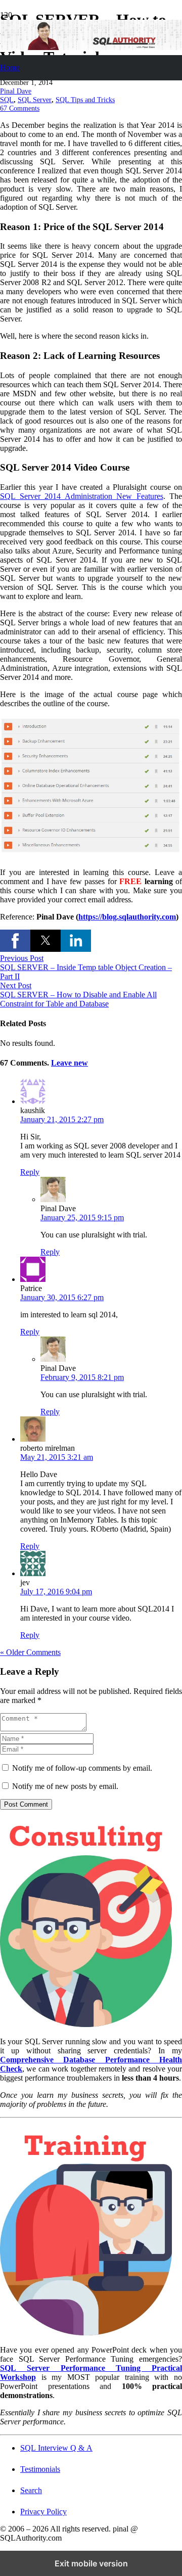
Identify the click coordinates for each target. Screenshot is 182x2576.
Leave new (70, 1063)
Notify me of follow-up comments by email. (82, 1768)
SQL (7, 100)
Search (31, 2490)
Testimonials (40, 2469)
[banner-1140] (91, 47)
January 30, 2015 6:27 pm (62, 1297)
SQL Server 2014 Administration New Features (82, 496)
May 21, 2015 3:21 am (57, 1457)
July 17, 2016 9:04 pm (56, 1592)
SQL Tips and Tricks (85, 100)
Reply (30, 1172)
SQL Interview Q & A (56, 2448)
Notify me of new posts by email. (65, 1786)
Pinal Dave (16, 91)
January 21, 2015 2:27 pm (62, 1119)
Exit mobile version (91, 2563)
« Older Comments (30, 1652)
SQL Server (35, 100)
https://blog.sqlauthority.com (127, 917)
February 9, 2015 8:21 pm (82, 1377)
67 (20, 108)
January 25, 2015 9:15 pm (82, 1217)
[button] (15, 941)
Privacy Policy (43, 2512)
